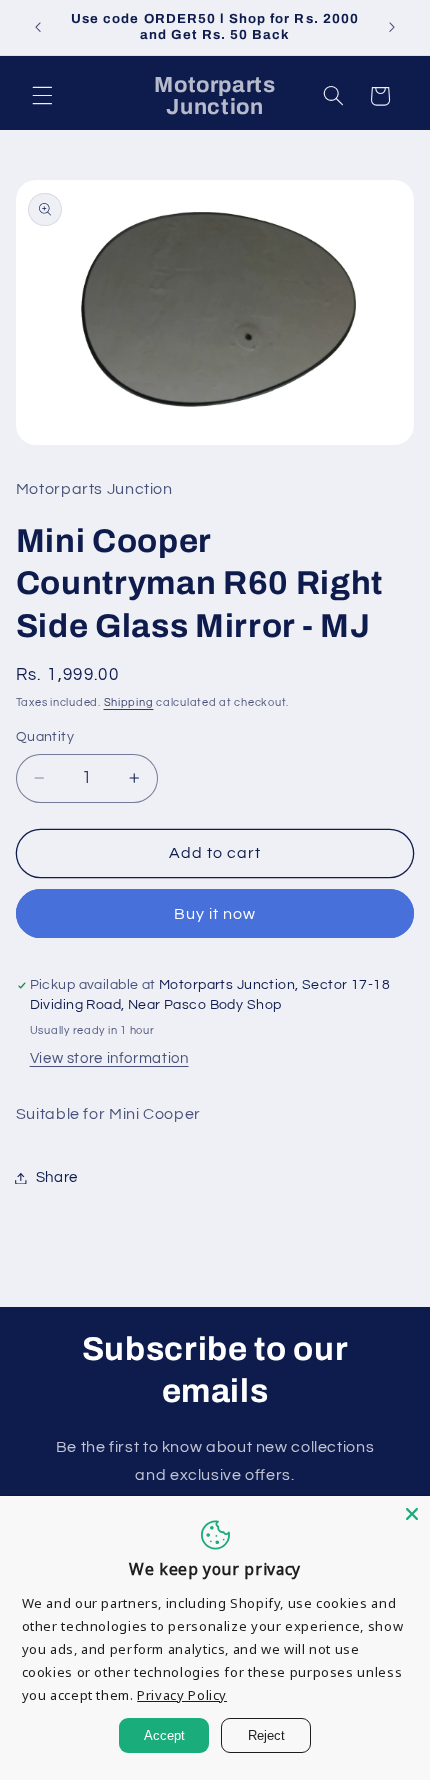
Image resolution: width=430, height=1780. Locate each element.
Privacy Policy (182, 1695)
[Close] (412, 1514)
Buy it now (215, 914)
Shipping (129, 702)
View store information (109, 1058)
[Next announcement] (392, 27)
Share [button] (57, 1177)
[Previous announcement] (38, 27)
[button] (42, 96)
